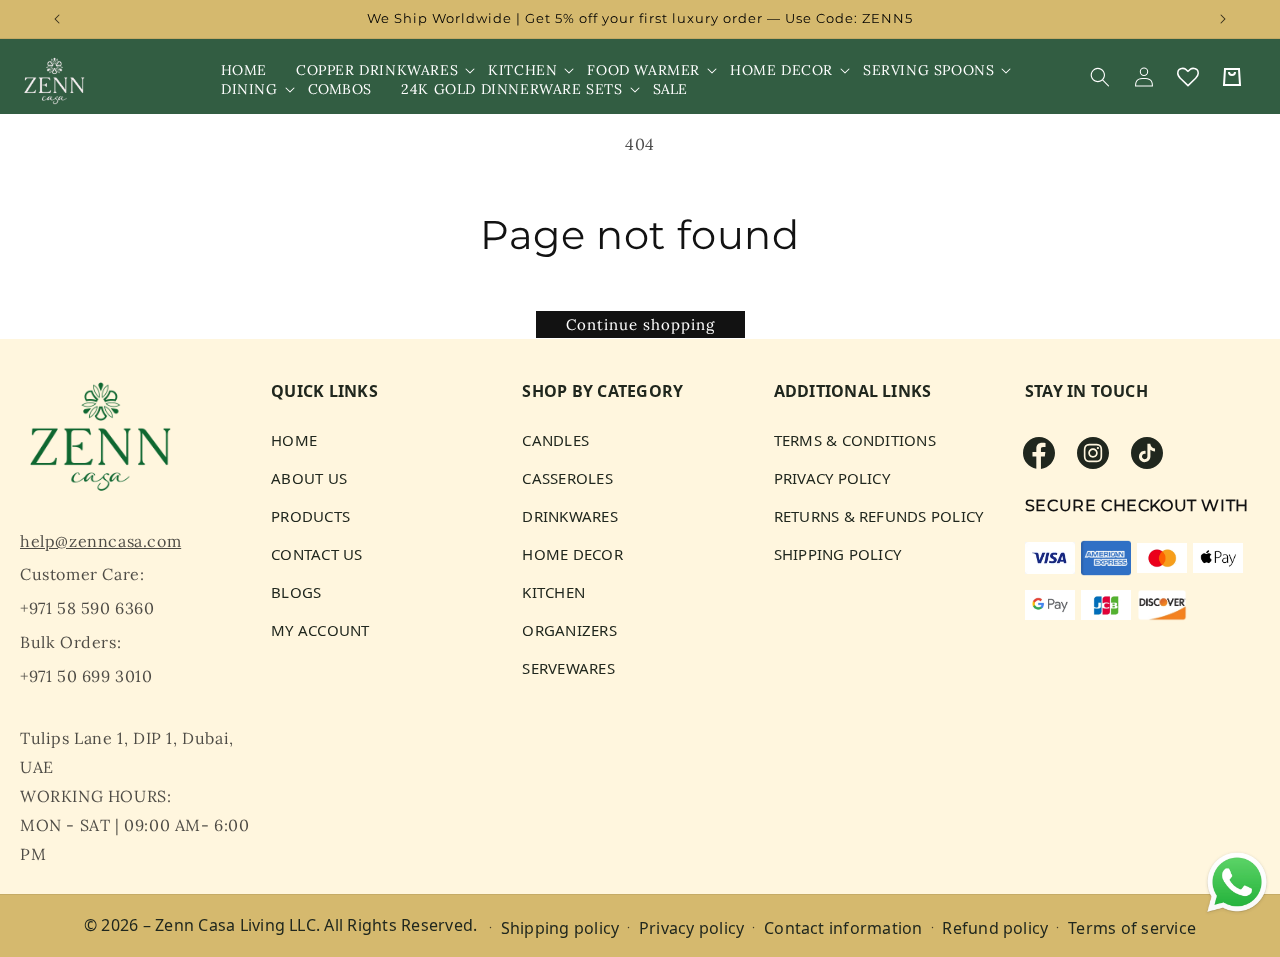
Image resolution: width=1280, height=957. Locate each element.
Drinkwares (569, 516)
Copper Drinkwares (377, 70)
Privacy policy (691, 927)
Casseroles (567, 478)
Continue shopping (640, 324)
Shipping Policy (838, 554)
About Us (309, 478)
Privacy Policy (832, 478)
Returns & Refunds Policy (879, 516)
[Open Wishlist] (1188, 77)
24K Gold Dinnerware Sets (511, 89)
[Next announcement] (1223, 19)
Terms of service (1132, 927)
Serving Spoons (928, 70)
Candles (555, 440)
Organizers (569, 630)
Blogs (296, 592)
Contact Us (316, 554)
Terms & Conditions (855, 440)
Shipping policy (560, 927)
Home (294, 440)
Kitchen (522, 70)
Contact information (843, 927)
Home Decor (781, 70)
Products (310, 516)
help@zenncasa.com (100, 541)
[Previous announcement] (57, 19)
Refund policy (995, 927)
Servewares (568, 668)
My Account (320, 630)
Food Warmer (643, 70)
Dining (249, 89)
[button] (377, 70)
